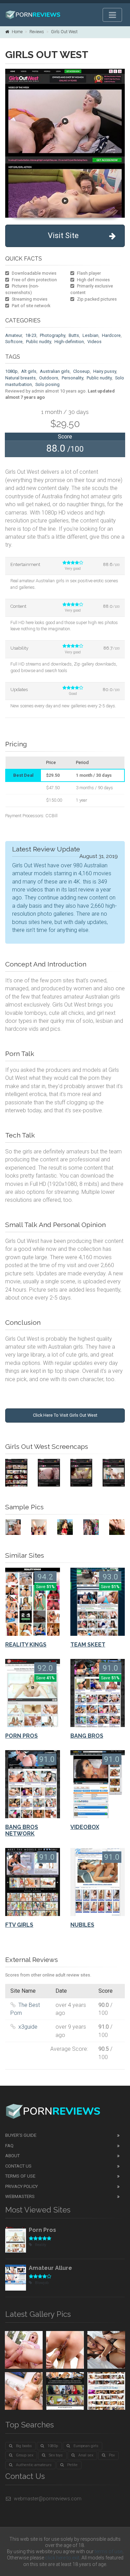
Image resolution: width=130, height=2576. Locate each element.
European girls (86, 2446)
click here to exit (62, 2558)
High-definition (69, 342)
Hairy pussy (105, 371)
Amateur (14, 335)
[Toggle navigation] (112, 15)
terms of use (109, 2551)
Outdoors (49, 378)
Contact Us (18, 2166)
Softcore (14, 342)
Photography (53, 335)
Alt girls (29, 371)
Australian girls (55, 371)
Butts (74, 335)
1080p (11, 371)
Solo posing (47, 384)
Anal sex (86, 2455)
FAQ (9, 2146)
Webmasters (20, 2196)
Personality (72, 378)
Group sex (25, 2455)
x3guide (28, 2027)
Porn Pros (42, 2230)
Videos (94, 342)
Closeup (81, 371)
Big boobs (24, 2446)
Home (17, 32)
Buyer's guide (21, 2135)
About (12, 2156)
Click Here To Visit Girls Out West (65, 1415)
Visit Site (63, 235)
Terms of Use (20, 2176)
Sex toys (56, 2455)
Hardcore (111, 335)
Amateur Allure (50, 2268)
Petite (72, 2465)
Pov (112, 2455)
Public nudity (38, 342)
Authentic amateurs (34, 2465)
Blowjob (42, 2283)
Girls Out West (64, 32)
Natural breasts (20, 378)
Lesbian (90, 335)
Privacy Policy (21, 2186)
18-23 (31, 335)
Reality (41, 2245)
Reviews (37, 32)
